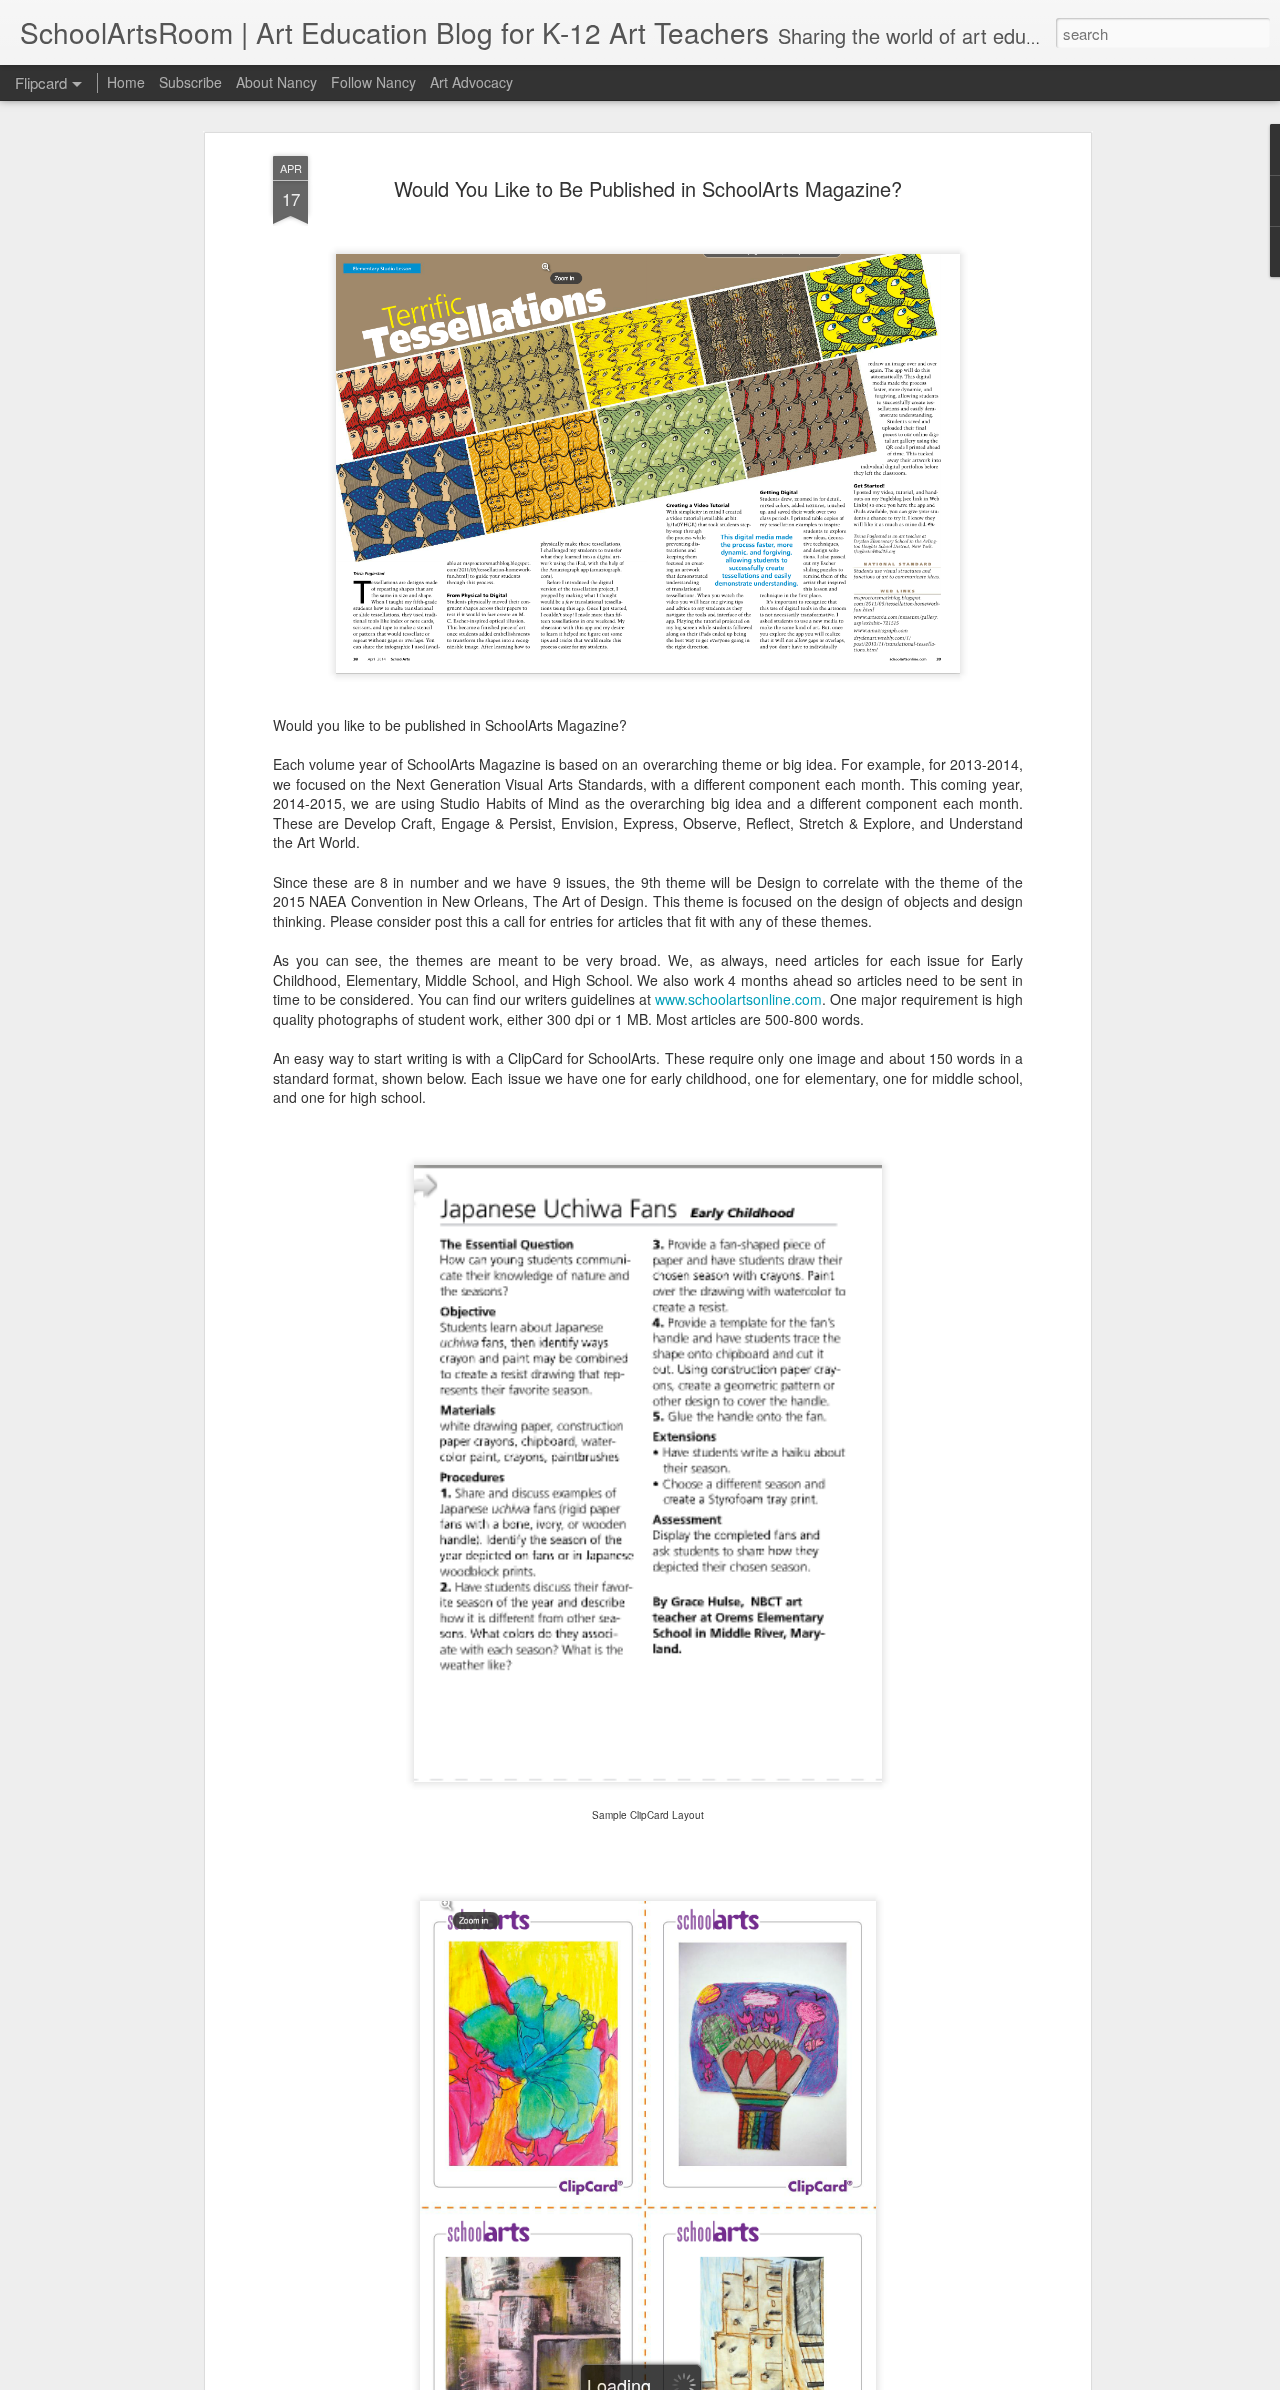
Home (126, 82)
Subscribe (190, 82)
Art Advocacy (471, 82)
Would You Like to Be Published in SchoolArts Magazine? (648, 188)
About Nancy (276, 82)
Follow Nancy (373, 82)
